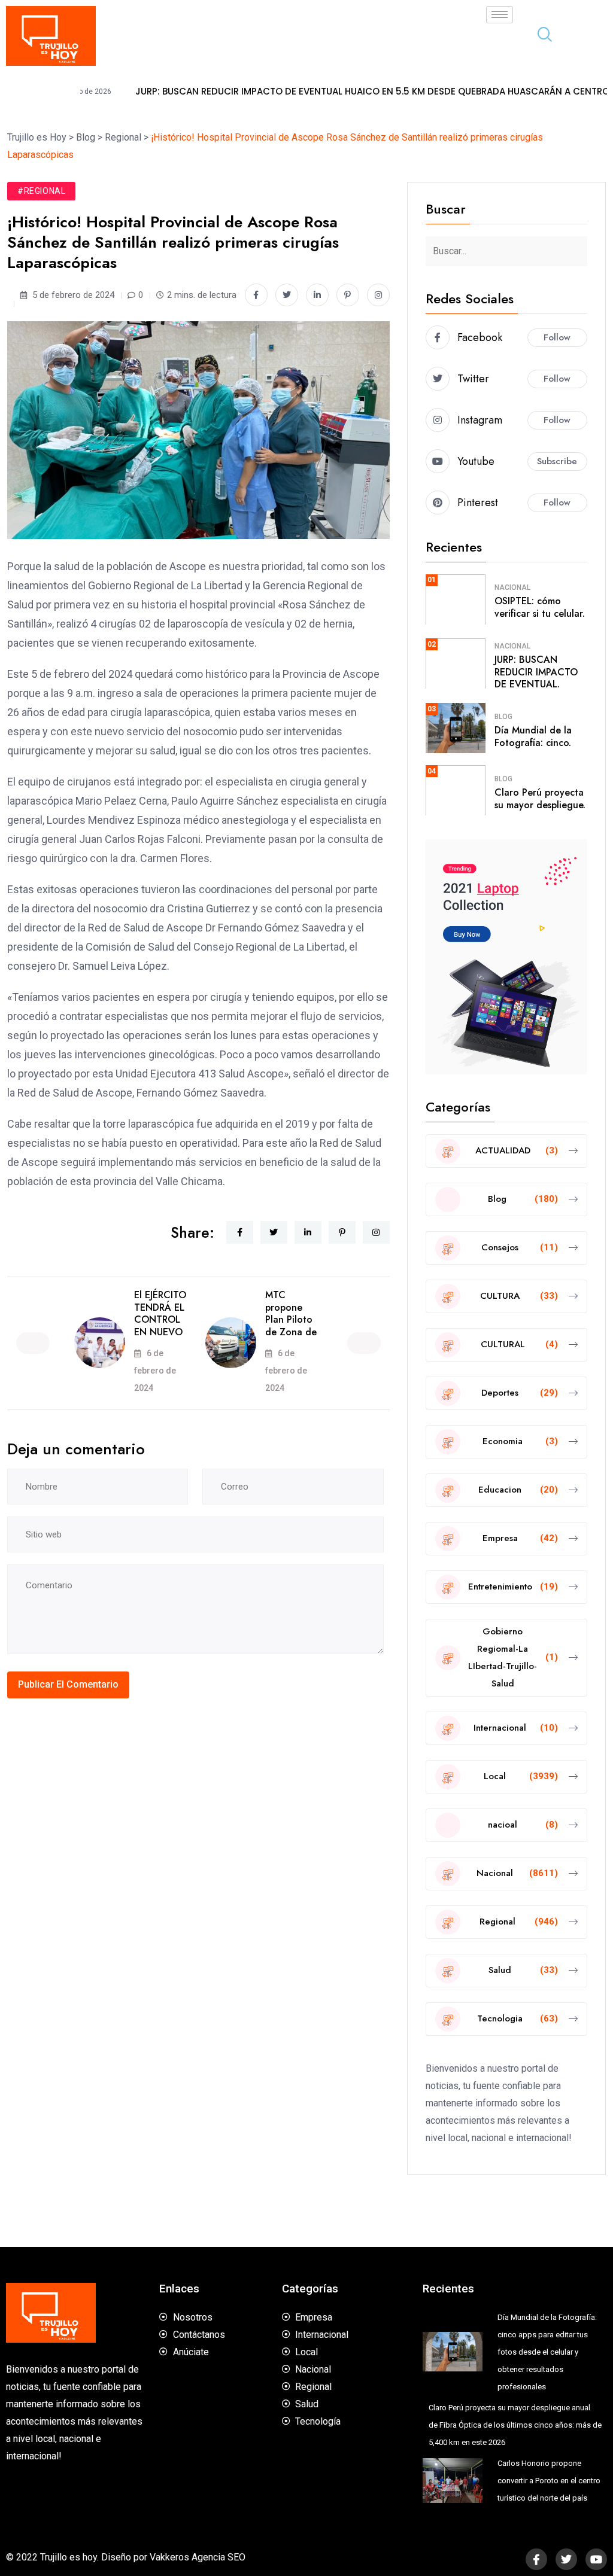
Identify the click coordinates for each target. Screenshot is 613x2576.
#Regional (41, 191)
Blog (503, 717)
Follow (557, 337)
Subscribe (557, 461)
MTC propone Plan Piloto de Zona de (291, 1313)
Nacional (512, 587)
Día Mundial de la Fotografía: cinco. (533, 736)
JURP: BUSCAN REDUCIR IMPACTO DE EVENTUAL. (536, 672)
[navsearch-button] (540, 36)
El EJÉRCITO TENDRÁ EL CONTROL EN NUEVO (160, 1313)
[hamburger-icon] (500, 15)
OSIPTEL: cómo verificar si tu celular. (540, 607)
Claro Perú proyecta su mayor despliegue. (540, 799)
